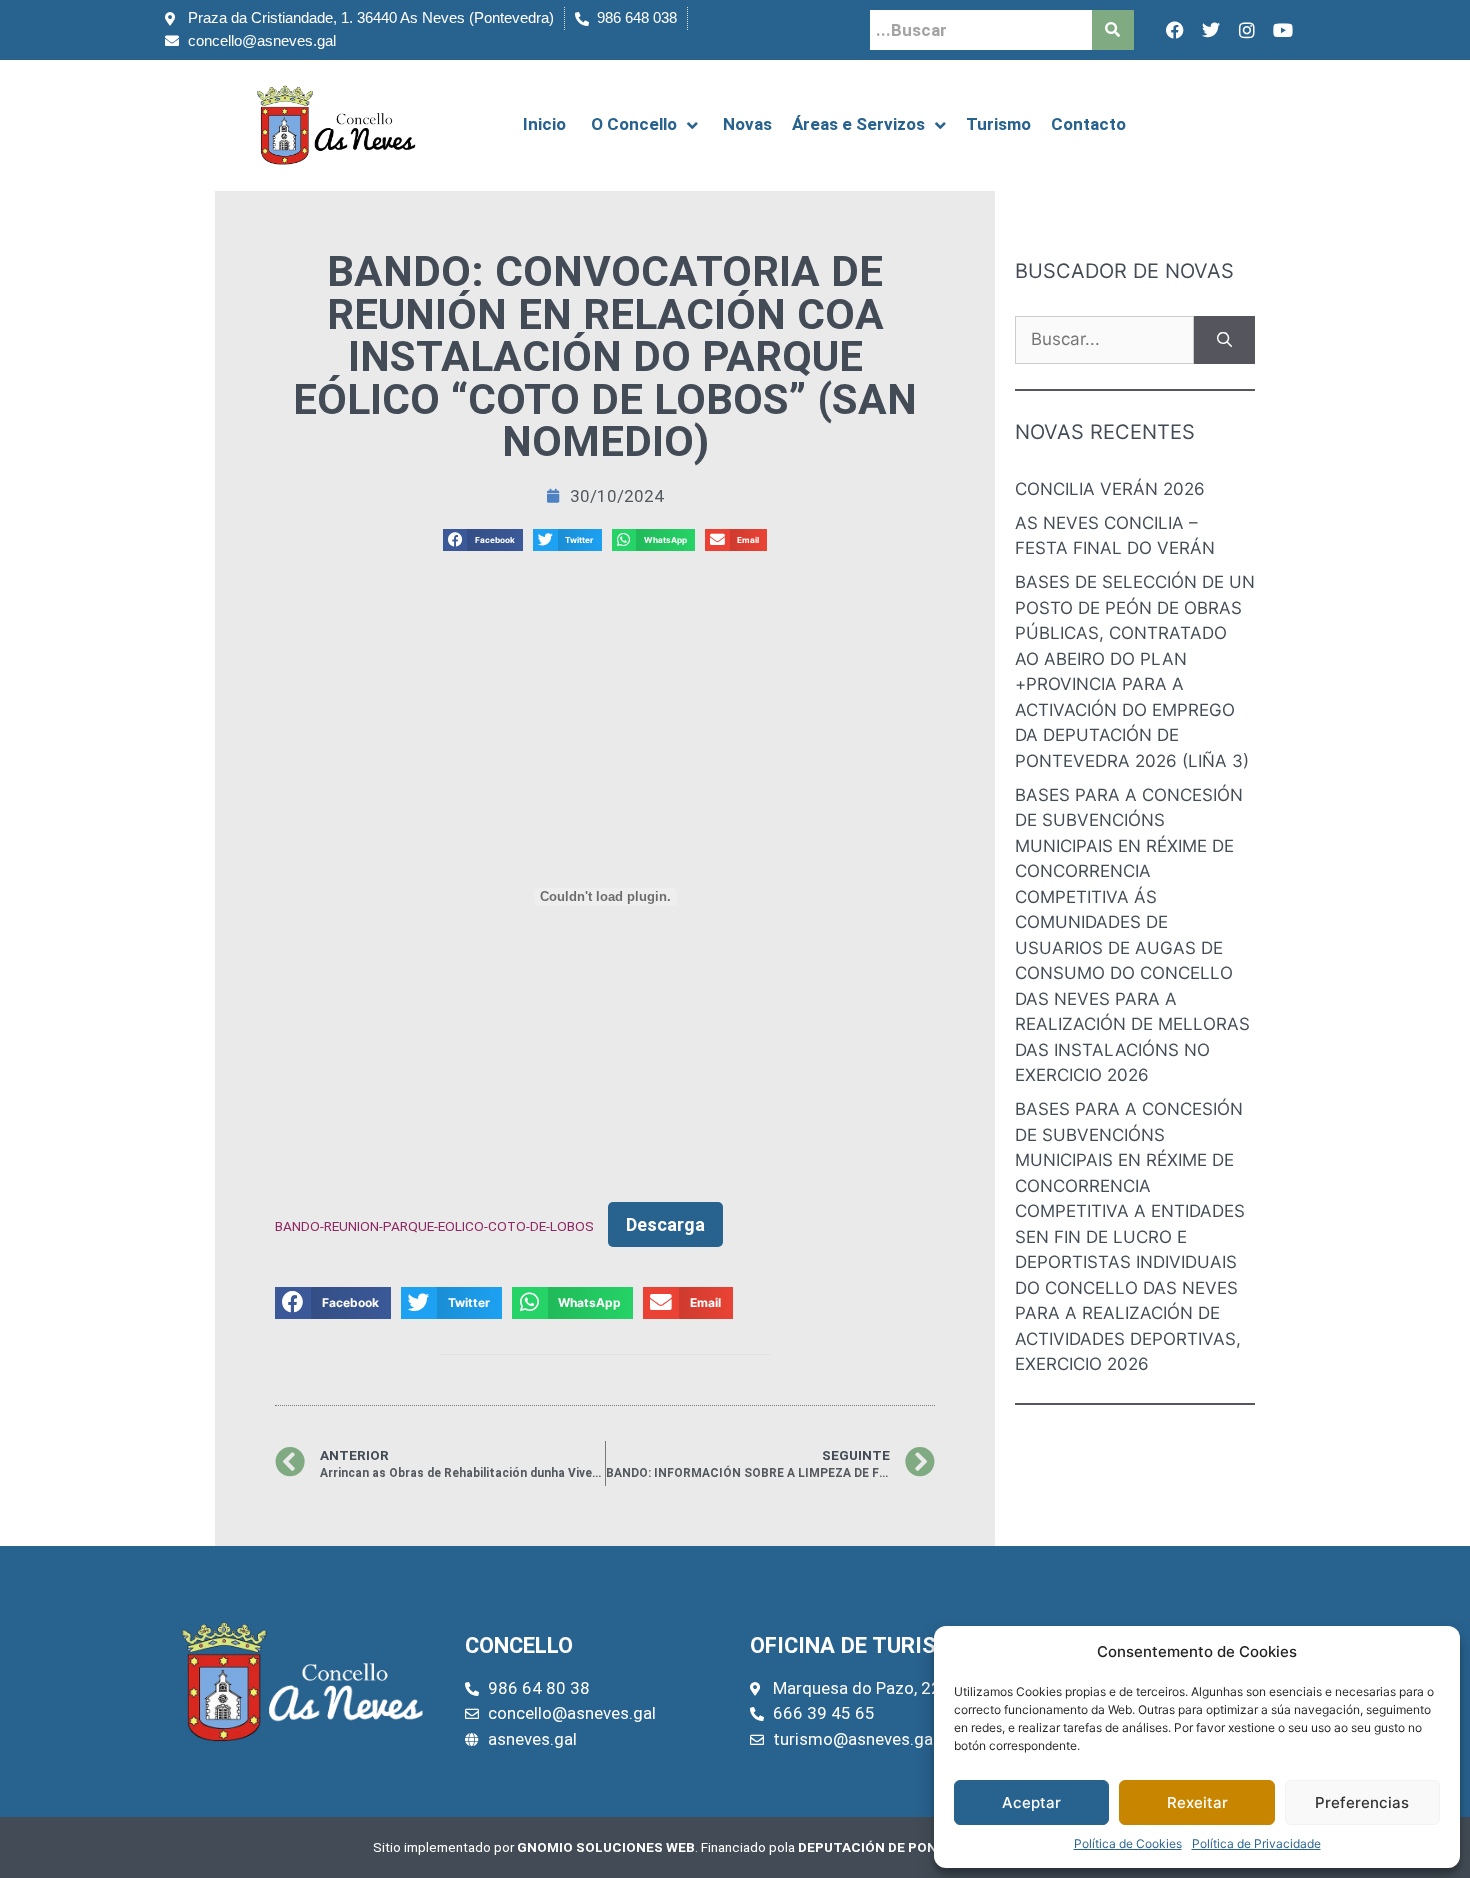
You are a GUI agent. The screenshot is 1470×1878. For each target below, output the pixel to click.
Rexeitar (1197, 1802)
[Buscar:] (1104, 340)
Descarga (665, 1224)
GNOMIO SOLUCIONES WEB (606, 1847)
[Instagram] (1247, 30)
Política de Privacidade (1256, 1843)
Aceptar (1031, 1802)
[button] (483, 540)
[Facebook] (1175, 30)
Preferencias (1362, 1802)
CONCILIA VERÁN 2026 (1110, 489)
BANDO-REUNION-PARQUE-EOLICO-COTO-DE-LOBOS (434, 1226)
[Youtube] (1283, 30)
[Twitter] (1211, 30)
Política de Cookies (1128, 1843)
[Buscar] (1224, 340)
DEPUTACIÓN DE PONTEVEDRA (898, 1847)
